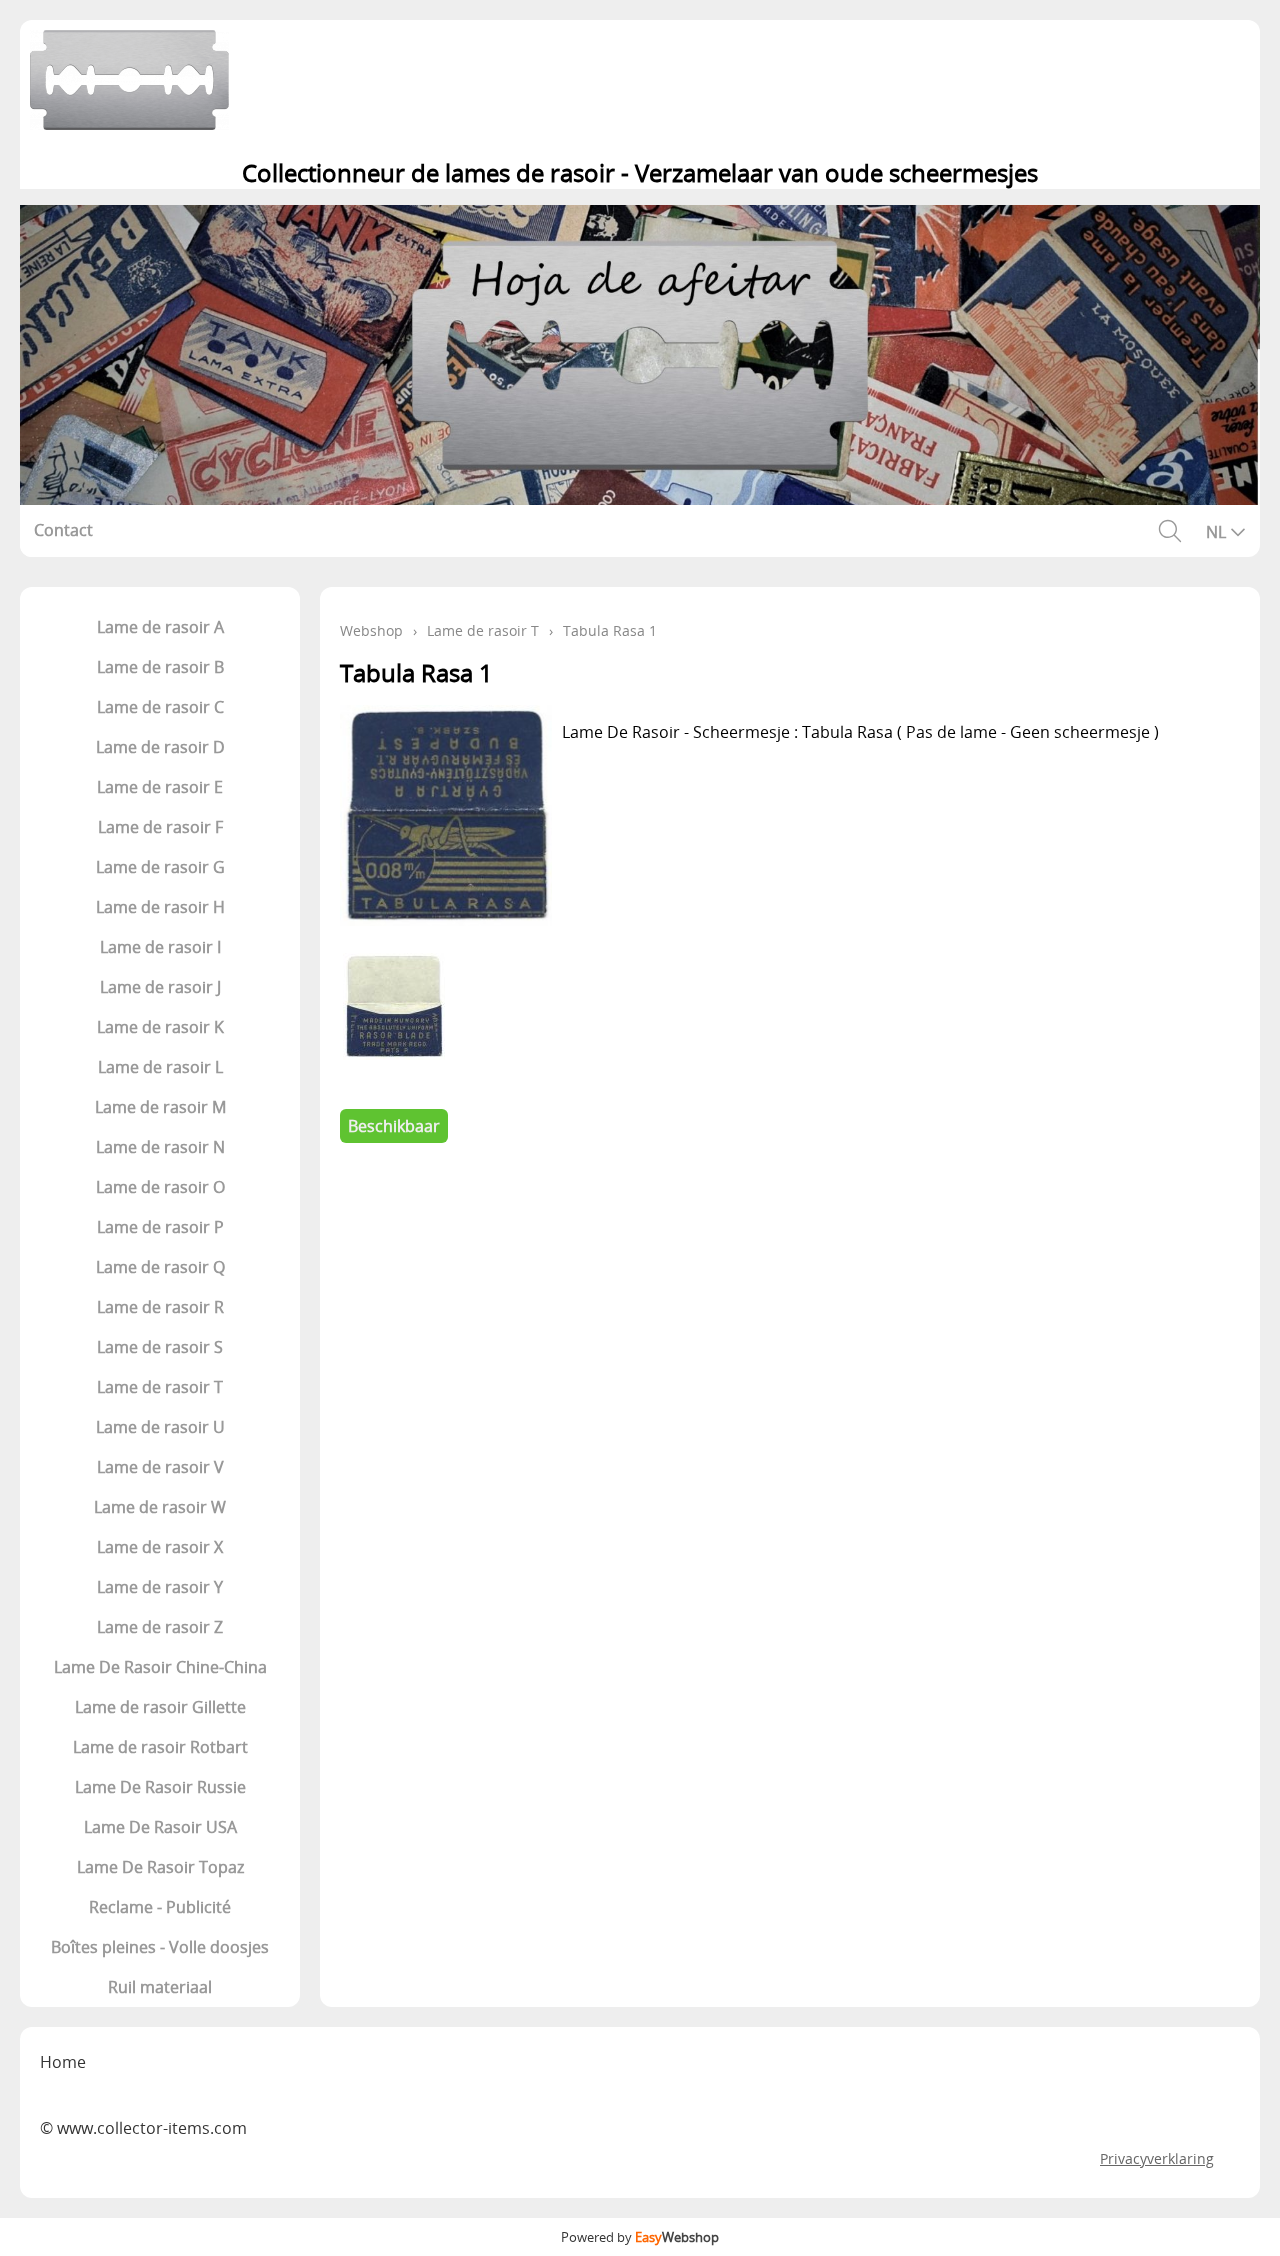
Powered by (640, 2237)
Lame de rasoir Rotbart (160, 1747)
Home (63, 2062)
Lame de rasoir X (160, 1547)
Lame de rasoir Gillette (160, 1707)
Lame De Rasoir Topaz (160, 1867)
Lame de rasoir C (160, 707)
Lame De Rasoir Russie (160, 1787)
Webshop (371, 630)
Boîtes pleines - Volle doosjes (160, 1947)
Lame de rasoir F (160, 827)
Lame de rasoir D (160, 747)
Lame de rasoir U (160, 1427)
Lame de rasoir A (160, 627)
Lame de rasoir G (160, 867)
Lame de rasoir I (160, 947)
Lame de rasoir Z (160, 1627)
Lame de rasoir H (160, 907)
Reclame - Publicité (160, 1907)
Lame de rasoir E (160, 787)
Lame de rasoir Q (160, 1267)
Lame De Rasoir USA (160, 1827)
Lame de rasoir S (160, 1347)
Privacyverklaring (1157, 2158)
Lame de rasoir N (160, 1147)
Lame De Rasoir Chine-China (160, 1667)
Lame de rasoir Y (160, 1587)
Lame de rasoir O (160, 1187)
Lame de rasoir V (160, 1467)
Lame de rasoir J (160, 987)
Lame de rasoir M (160, 1107)
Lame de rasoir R (160, 1307)
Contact (63, 530)
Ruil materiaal (160, 1987)
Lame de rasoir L (160, 1067)
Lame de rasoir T (160, 1387)
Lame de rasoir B (160, 667)
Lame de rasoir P (160, 1227)
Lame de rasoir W (160, 1507)
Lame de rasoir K (160, 1027)
